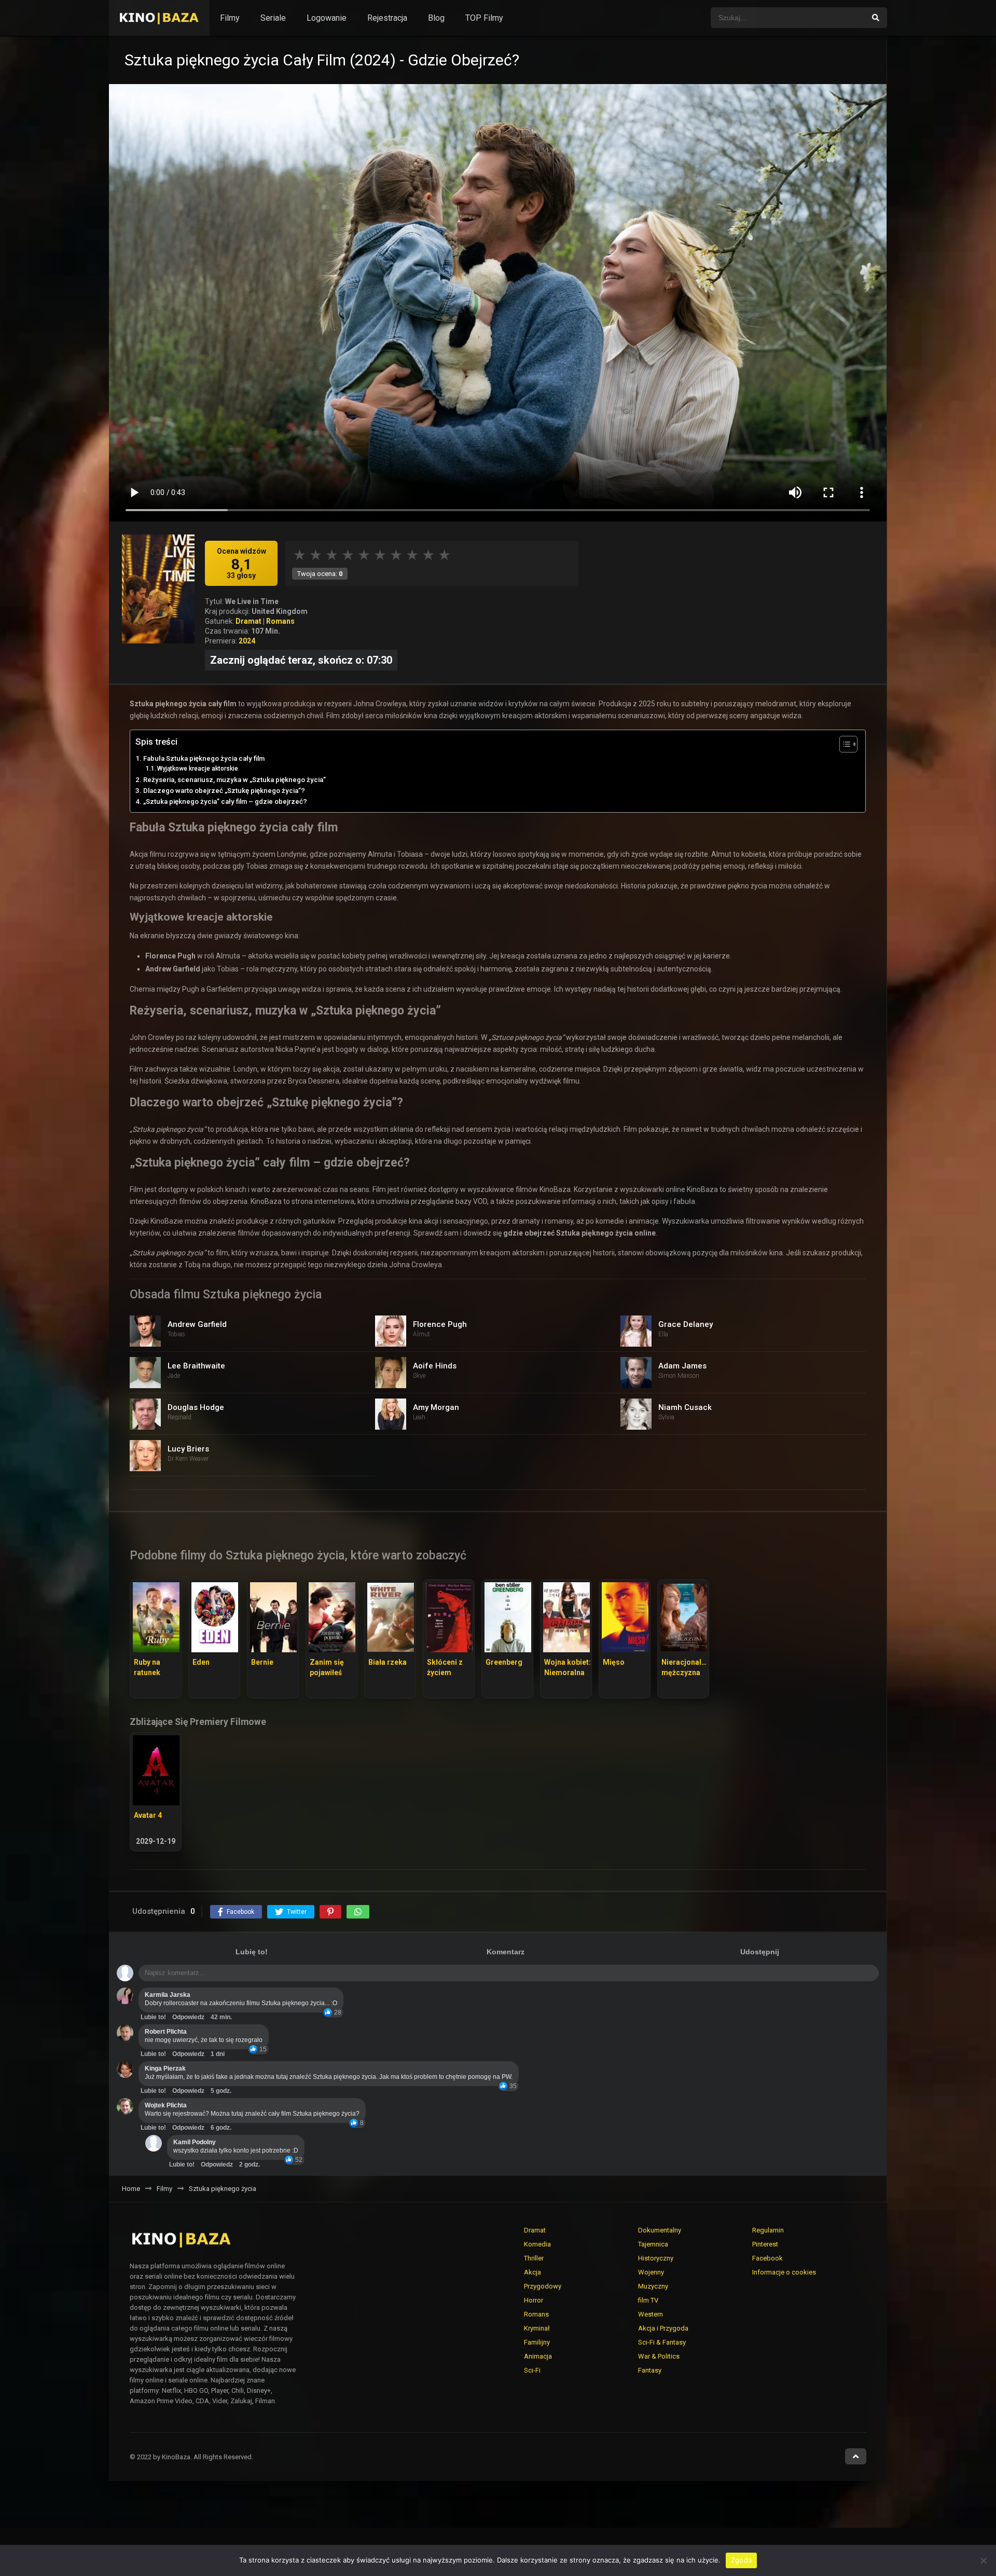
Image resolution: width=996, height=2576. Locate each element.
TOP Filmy (484, 18)
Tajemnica (653, 2244)
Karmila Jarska (168, 1995)
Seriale (273, 18)
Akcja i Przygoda (663, 2328)
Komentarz (506, 1952)
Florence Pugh (440, 1324)
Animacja (538, 2356)
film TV (648, 2300)
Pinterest (765, 2244)
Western (651, 2314)
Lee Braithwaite (196, 1366)
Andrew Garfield (197, 1324)
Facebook (767, 2258)
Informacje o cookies (784, 2272)
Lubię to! (252, 1952)
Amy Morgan (436, 1407)
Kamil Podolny (195, 2142)
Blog (436, 18)
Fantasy (650, 2370)
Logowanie (327, 18)
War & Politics (659, 2356)
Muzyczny (653, 2286)
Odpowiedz (188, 2017)
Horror (534, 2300)
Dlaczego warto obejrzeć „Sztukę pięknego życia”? (224, 791)
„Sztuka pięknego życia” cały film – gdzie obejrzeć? (225, 801)
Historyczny (656, 2258)
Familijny (537, 2342)
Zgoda (741, 2560)
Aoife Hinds (435, 1366)
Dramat (248, 621)
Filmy (230, 18)
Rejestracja (387, 18)
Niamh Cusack (685, 1407)
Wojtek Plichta (166, 2105)
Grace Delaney (686, 1324)
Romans (280, 621)
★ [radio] (300, 555)
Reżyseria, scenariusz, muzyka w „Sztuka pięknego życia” (234, 780)
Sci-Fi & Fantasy (662, 2342)
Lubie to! (153, 2017)
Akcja (532, 2272)
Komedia (537, 2244)
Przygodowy (543, 2286)
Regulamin (768, 2230)
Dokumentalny (660, 2230)
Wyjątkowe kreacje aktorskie (198, 769)
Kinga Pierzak (165, 2068)
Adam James (682, 1366)
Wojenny (651, 2272)
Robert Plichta (166, 2032)
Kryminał (537, 2328)
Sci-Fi (532, 2370)
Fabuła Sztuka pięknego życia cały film (204, 758)
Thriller (534, 2258)
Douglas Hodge (196, 1407)
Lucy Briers (188, 1449)
